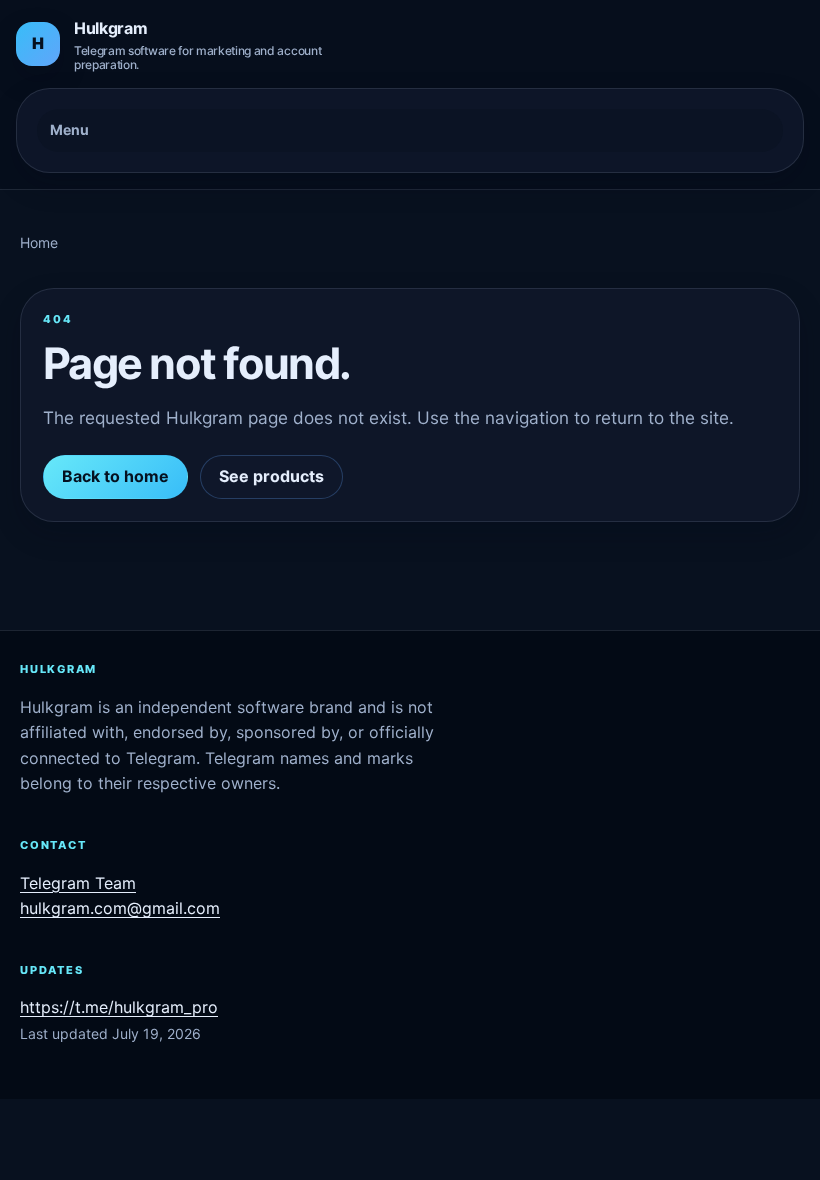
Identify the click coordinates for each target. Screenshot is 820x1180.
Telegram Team (78, 883)
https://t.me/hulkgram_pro (119, 1007)
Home (39, 242)
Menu (69, 129)
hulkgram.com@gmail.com (120, 908)
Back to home (115, 476)
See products (271, 476)
